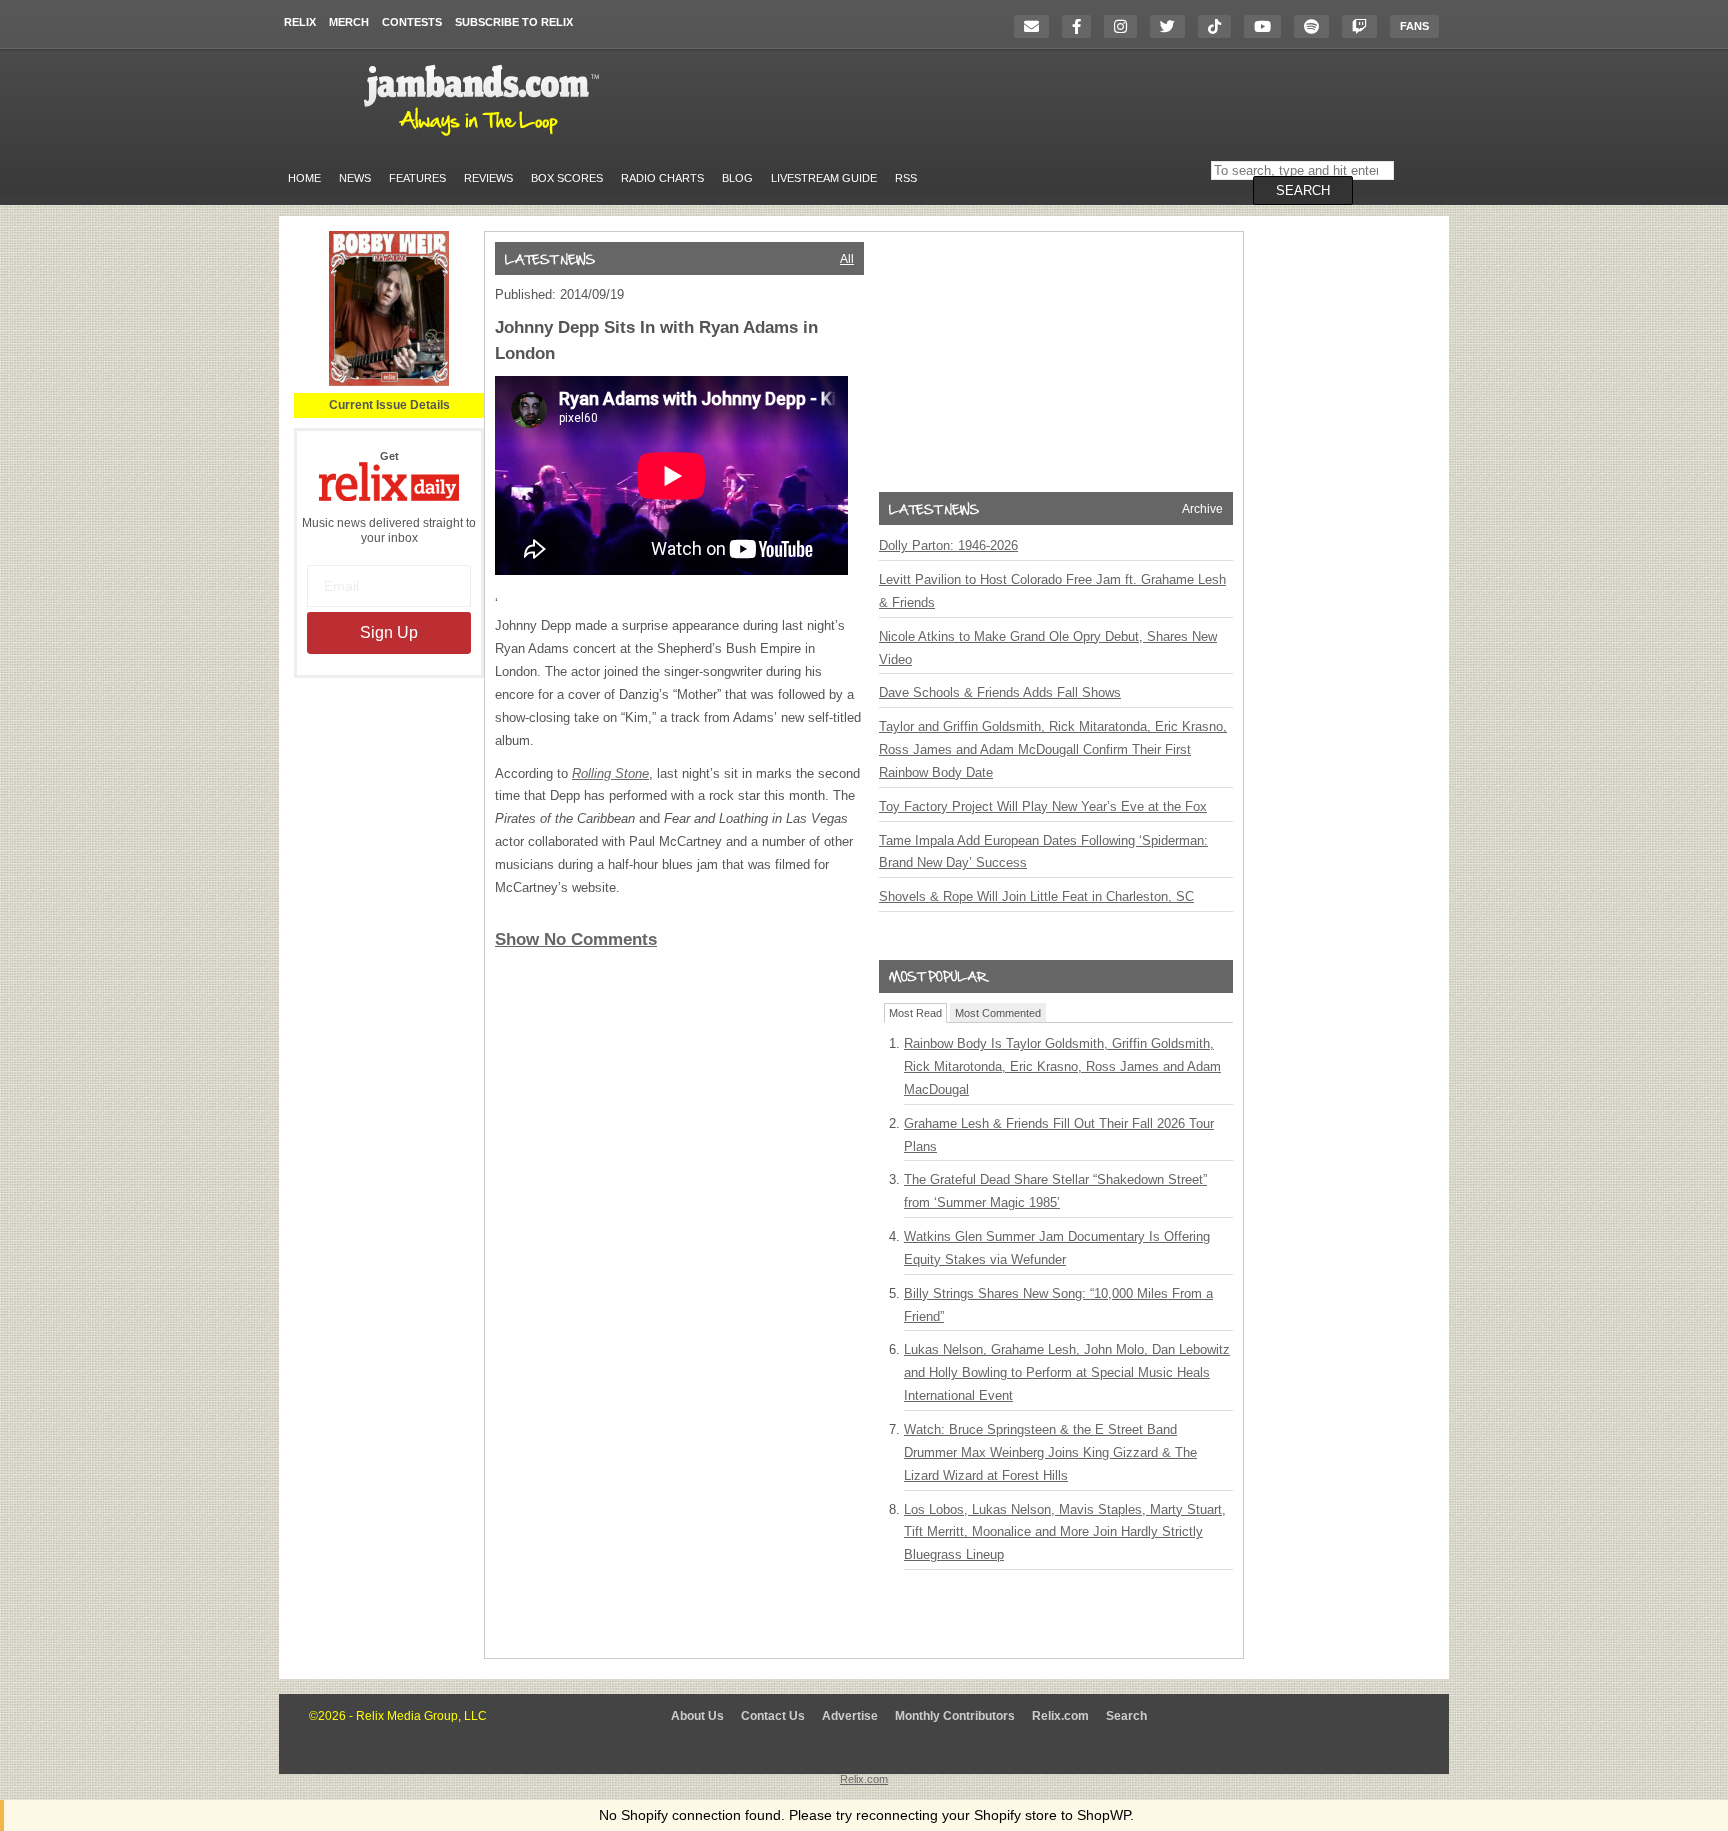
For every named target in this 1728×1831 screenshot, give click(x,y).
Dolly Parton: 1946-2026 (948, 545)
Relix (300, 22)
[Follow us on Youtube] (1267, 26)
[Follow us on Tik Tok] (1219, 26)
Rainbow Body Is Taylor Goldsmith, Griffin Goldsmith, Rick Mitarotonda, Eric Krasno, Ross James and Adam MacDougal (1062, 1066)
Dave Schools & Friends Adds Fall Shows (1000, 692)
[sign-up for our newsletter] (1036, 26)
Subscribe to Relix (514, 22)
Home (304, 178)
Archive (1202, 509)
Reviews (488, 178)
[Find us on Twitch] (1364, 26)
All (847, 259)
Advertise (850, 1716)
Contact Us (773, 1716)
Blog (737, 178)
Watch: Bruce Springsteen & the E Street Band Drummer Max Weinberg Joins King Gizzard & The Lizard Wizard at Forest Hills (1050, 1452)
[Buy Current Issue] (389, 382)
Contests (412, 22)
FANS (1414, 26)
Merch (349, 22)
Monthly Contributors (955, 1716)
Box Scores (567, 178)
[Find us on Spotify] (1316, 26)
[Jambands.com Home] (484, 137)
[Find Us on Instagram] (1125, 26)
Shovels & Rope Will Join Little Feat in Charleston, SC (1036, 896)
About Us (697, 1716)
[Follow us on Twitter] (1172, 26)
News (355, 178)
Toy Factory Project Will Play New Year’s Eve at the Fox (1043, 806)
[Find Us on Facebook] (1081, 26)
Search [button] (1303, 190)
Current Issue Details (389, 405)
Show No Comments (576, 939)
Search (1126, 1716)
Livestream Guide (824, 178)
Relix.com (1060, 1716)
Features (417, 178)
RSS (906, 178)
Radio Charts (662, 178)
